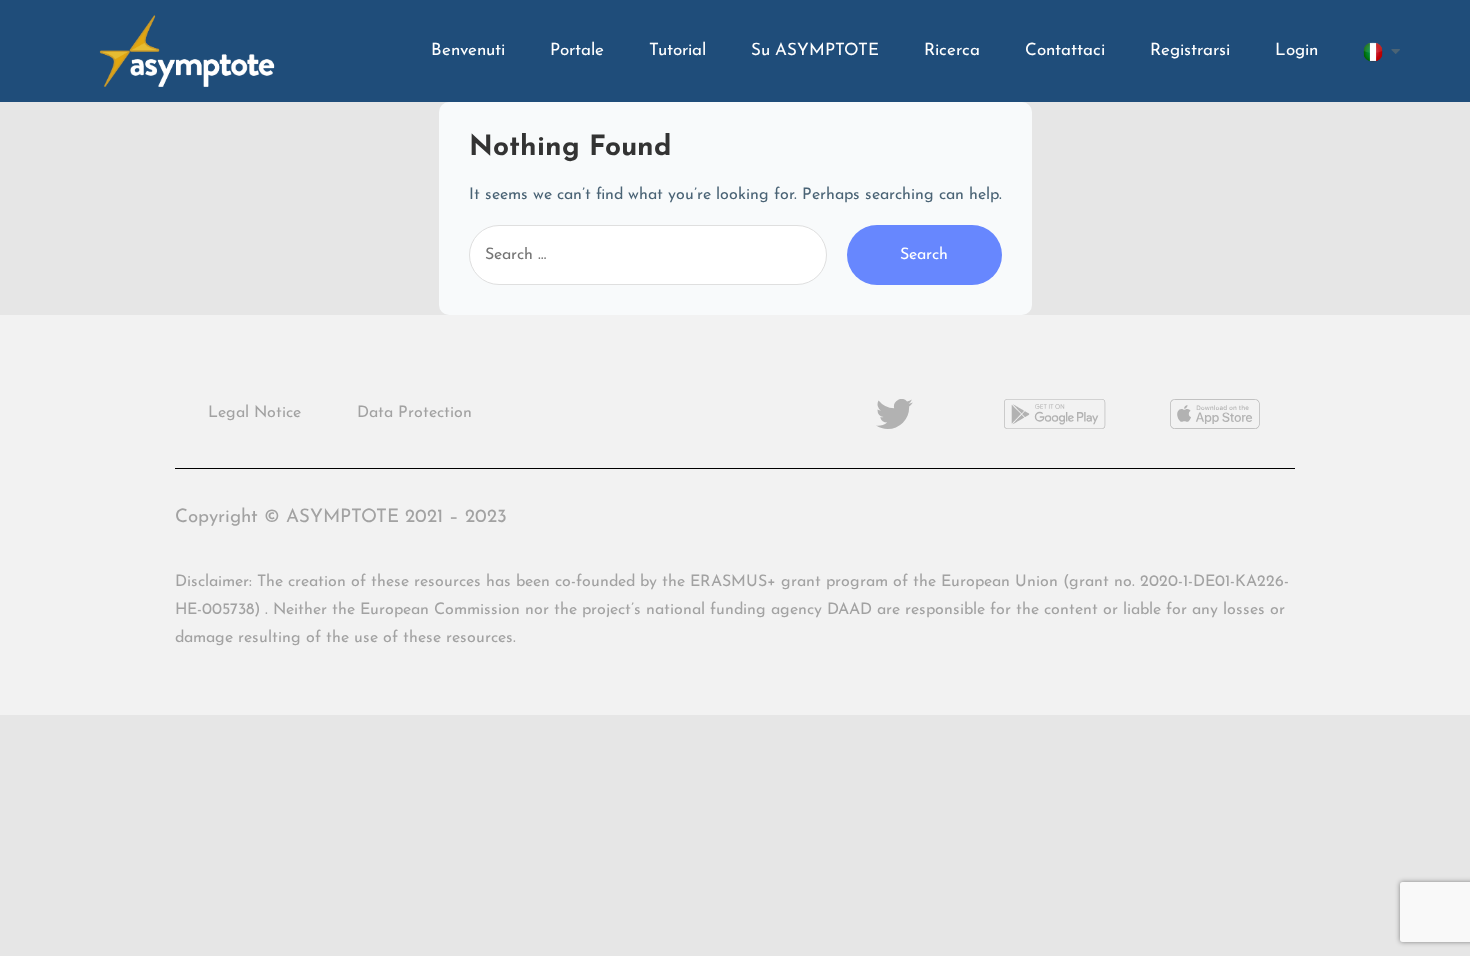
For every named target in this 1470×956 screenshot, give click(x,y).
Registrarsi (1190, 50)
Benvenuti (468, 50)
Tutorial (677, 50)
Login (1296, 50)
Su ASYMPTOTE (815, 50)
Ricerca (952, 50)
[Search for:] (648, 255)
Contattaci (1065, 50)
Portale (577, 50)
